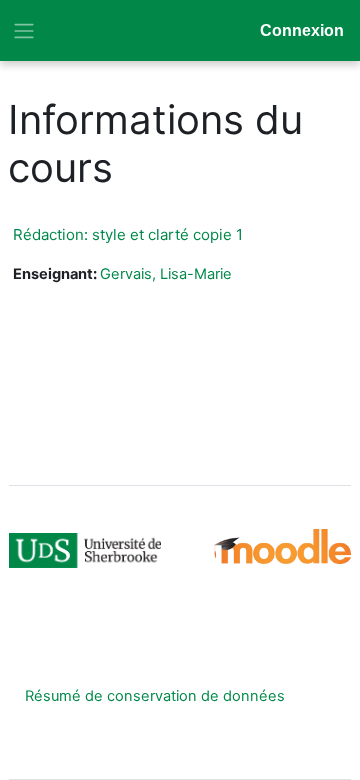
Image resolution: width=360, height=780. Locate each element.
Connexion (302, 30)
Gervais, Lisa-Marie (166, 274)
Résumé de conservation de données (155, 696)
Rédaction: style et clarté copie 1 (128, 234)
